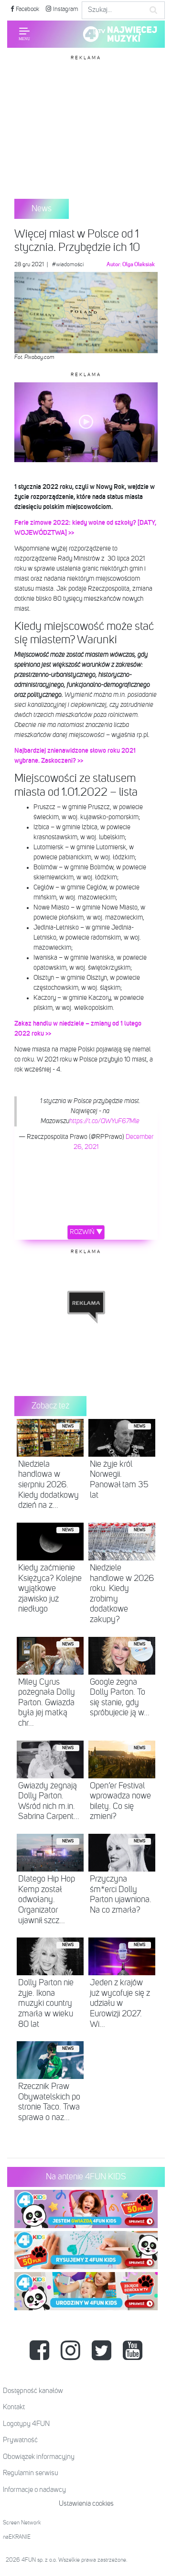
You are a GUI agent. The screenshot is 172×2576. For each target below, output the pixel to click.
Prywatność (20, 2440)
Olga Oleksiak (139, 265)
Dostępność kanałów (33, 2391)
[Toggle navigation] (24, 34)
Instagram (65, 9)
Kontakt (14, 2407)
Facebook (27, 9)
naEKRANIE (17, 2537)
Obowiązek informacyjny (39, 2457)
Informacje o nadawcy (34, 2490)
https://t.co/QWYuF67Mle (104, 1121)
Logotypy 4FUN (26, 2424)
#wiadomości (68, 265)
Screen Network (22, 2523)
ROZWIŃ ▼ (86, 1232)
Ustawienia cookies (86, 2504)
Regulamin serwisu (31, 2473)
